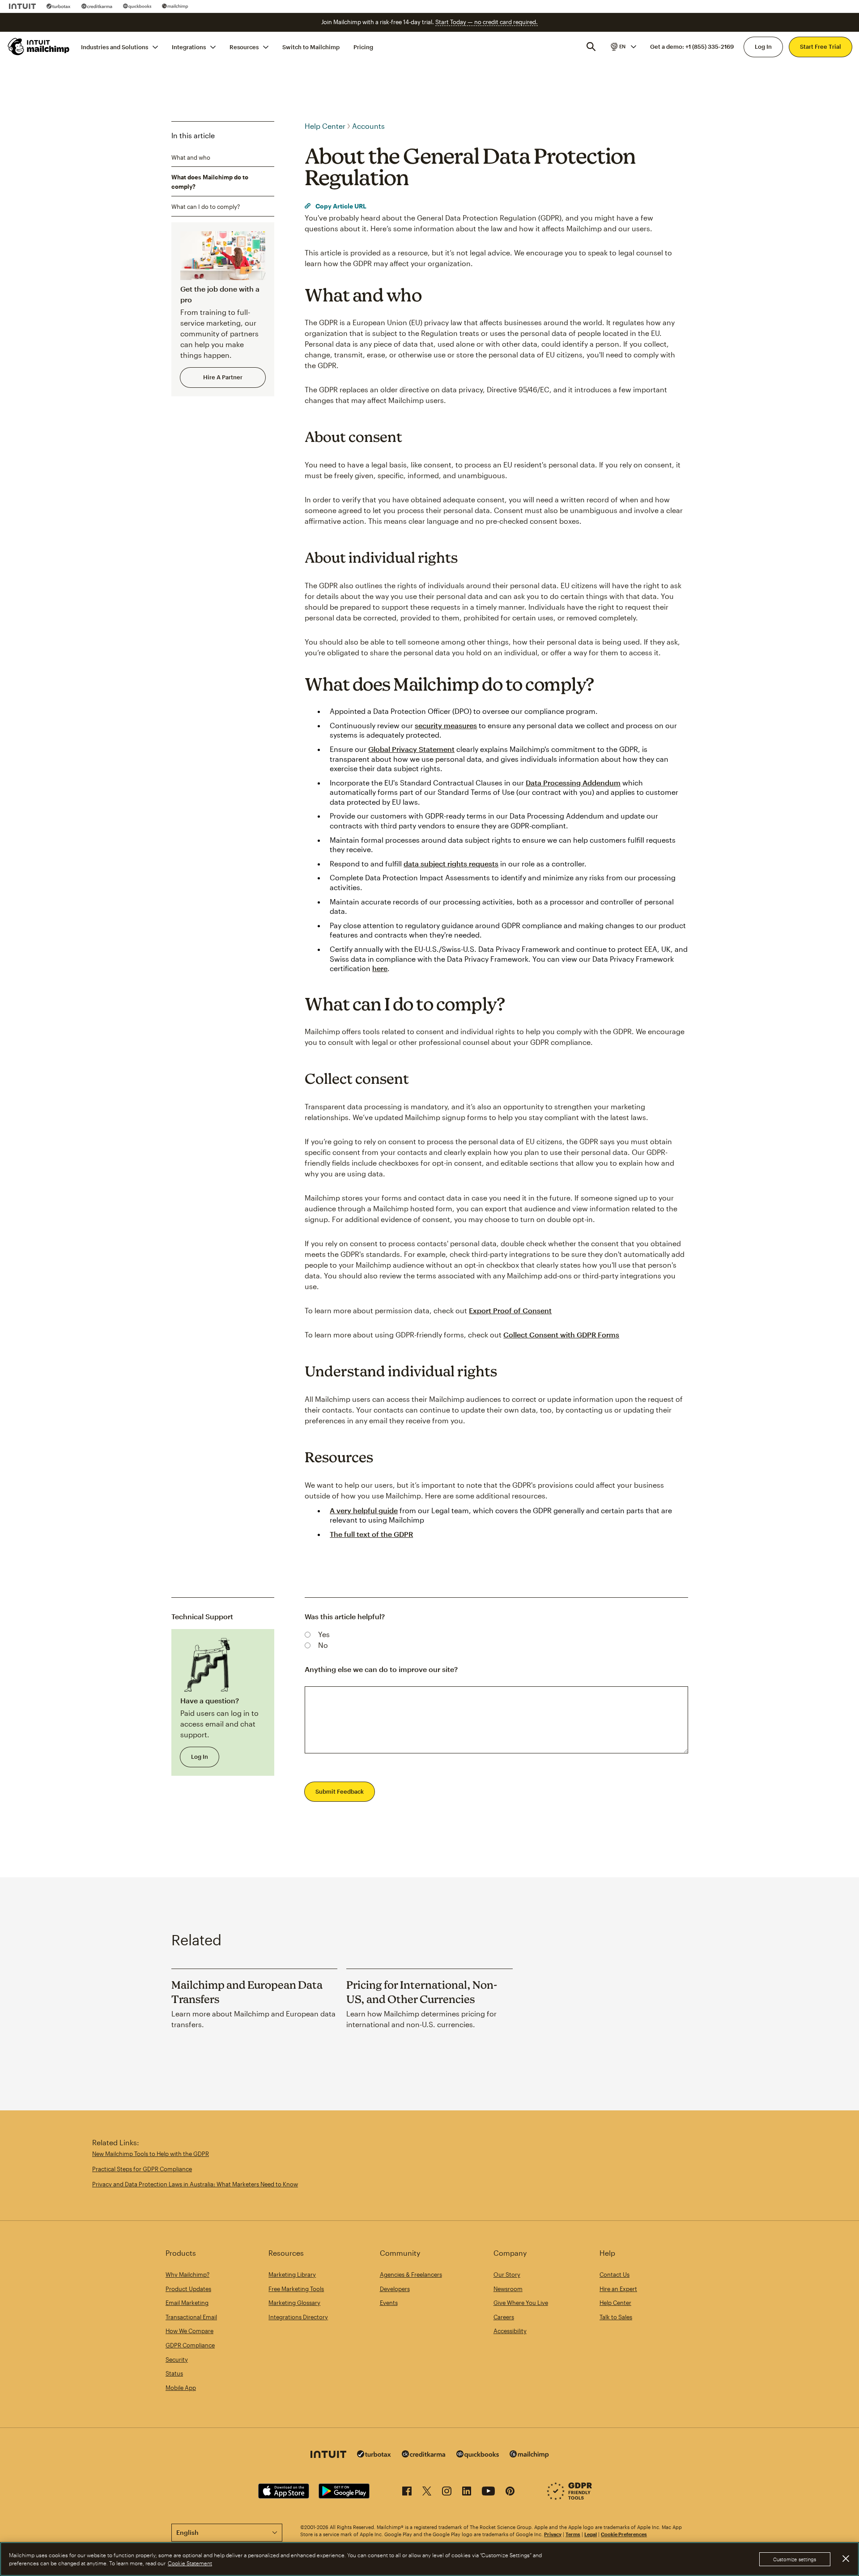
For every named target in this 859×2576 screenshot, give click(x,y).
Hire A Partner (223, 377)
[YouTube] (488, 2493)
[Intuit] (22, 6)
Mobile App (181, 2388)
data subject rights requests (451, 864)
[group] (623, 47)
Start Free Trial (821, 47)
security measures (446, 725)
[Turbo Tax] (59, 6)
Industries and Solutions (115, 47)
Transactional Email (191, 2317)
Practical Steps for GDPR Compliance (142, 2169)
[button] (623, 47)
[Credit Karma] (97, 6)
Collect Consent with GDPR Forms (561, 1335)
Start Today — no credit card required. (487, 22)
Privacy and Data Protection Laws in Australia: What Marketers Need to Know (195, 2184)
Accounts (368, 126)
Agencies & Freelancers (411, 2275)
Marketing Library (292, 2275)
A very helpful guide (364, 1510)
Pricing (363, 47)
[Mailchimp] (175, 6)
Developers (395, 2289)
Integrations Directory (298, 2317)
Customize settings (795, 2559)
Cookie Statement (190, 2563)
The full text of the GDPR (371, 1534)
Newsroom (508, 2289)
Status (174, 2373)
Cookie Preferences (624, 2534)
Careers (504, 2317)
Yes (324, 1634)
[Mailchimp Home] (39, 47)
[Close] (846, 2559)
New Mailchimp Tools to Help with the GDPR (151, 2154)
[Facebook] (407, 2493)
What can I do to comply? (206, 207)
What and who (191, 157)
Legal (591, 2534)
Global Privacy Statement (411, 749)
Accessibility (510, 2331)
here (380, 968)
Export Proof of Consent (510, 1310)
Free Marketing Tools (296, 2289)
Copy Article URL (340, 206)
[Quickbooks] (137, 6)
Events (389, 2303)
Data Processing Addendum (573, 783)
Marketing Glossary (294, 2303)
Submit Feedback (340, 1791)
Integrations (189, 47)
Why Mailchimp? (187, 2275)
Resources (244, 47)
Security (177, 2360)
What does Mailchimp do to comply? (210, 182)
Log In (763, 47)
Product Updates (188, 2289)
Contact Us (614, 2275)
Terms (573, 2534)
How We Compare (189, 2331)
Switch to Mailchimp (311, 47)
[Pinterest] (510, 2493)
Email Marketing (187, 2303)
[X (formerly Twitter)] (427, 2493)
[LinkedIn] (467, 2493)
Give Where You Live (521, 2303)
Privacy (553, 2534)
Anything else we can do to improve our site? (381, 1669)
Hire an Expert (618, 2289)
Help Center (325, 126)
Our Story (507, 2275)
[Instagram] (447, 2493)
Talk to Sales (616, 2317)
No (323, 1645)
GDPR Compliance (190, 2345)
